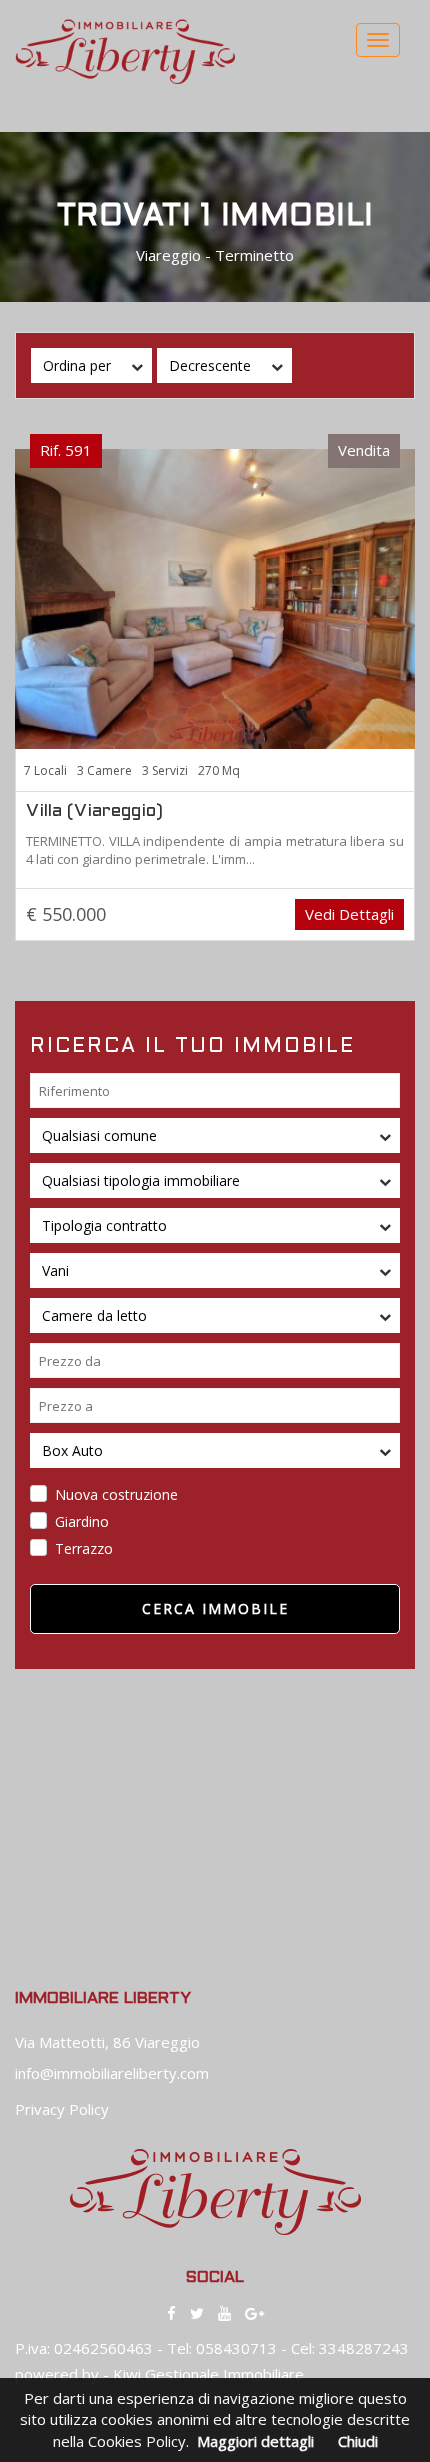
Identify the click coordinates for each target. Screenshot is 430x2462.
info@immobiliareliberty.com (112, 2073)
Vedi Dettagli (349, 914)
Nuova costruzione (116, 1494)
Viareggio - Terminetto (215, 255)
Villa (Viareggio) (94, 811)
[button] (91, 365)
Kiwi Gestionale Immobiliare (208, 2374)
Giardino (82, 1521)
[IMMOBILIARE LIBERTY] (215, 597)
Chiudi (358, 2441)
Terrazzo (84, 1548)
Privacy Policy (62, 2109)
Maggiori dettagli (255, 2441)
